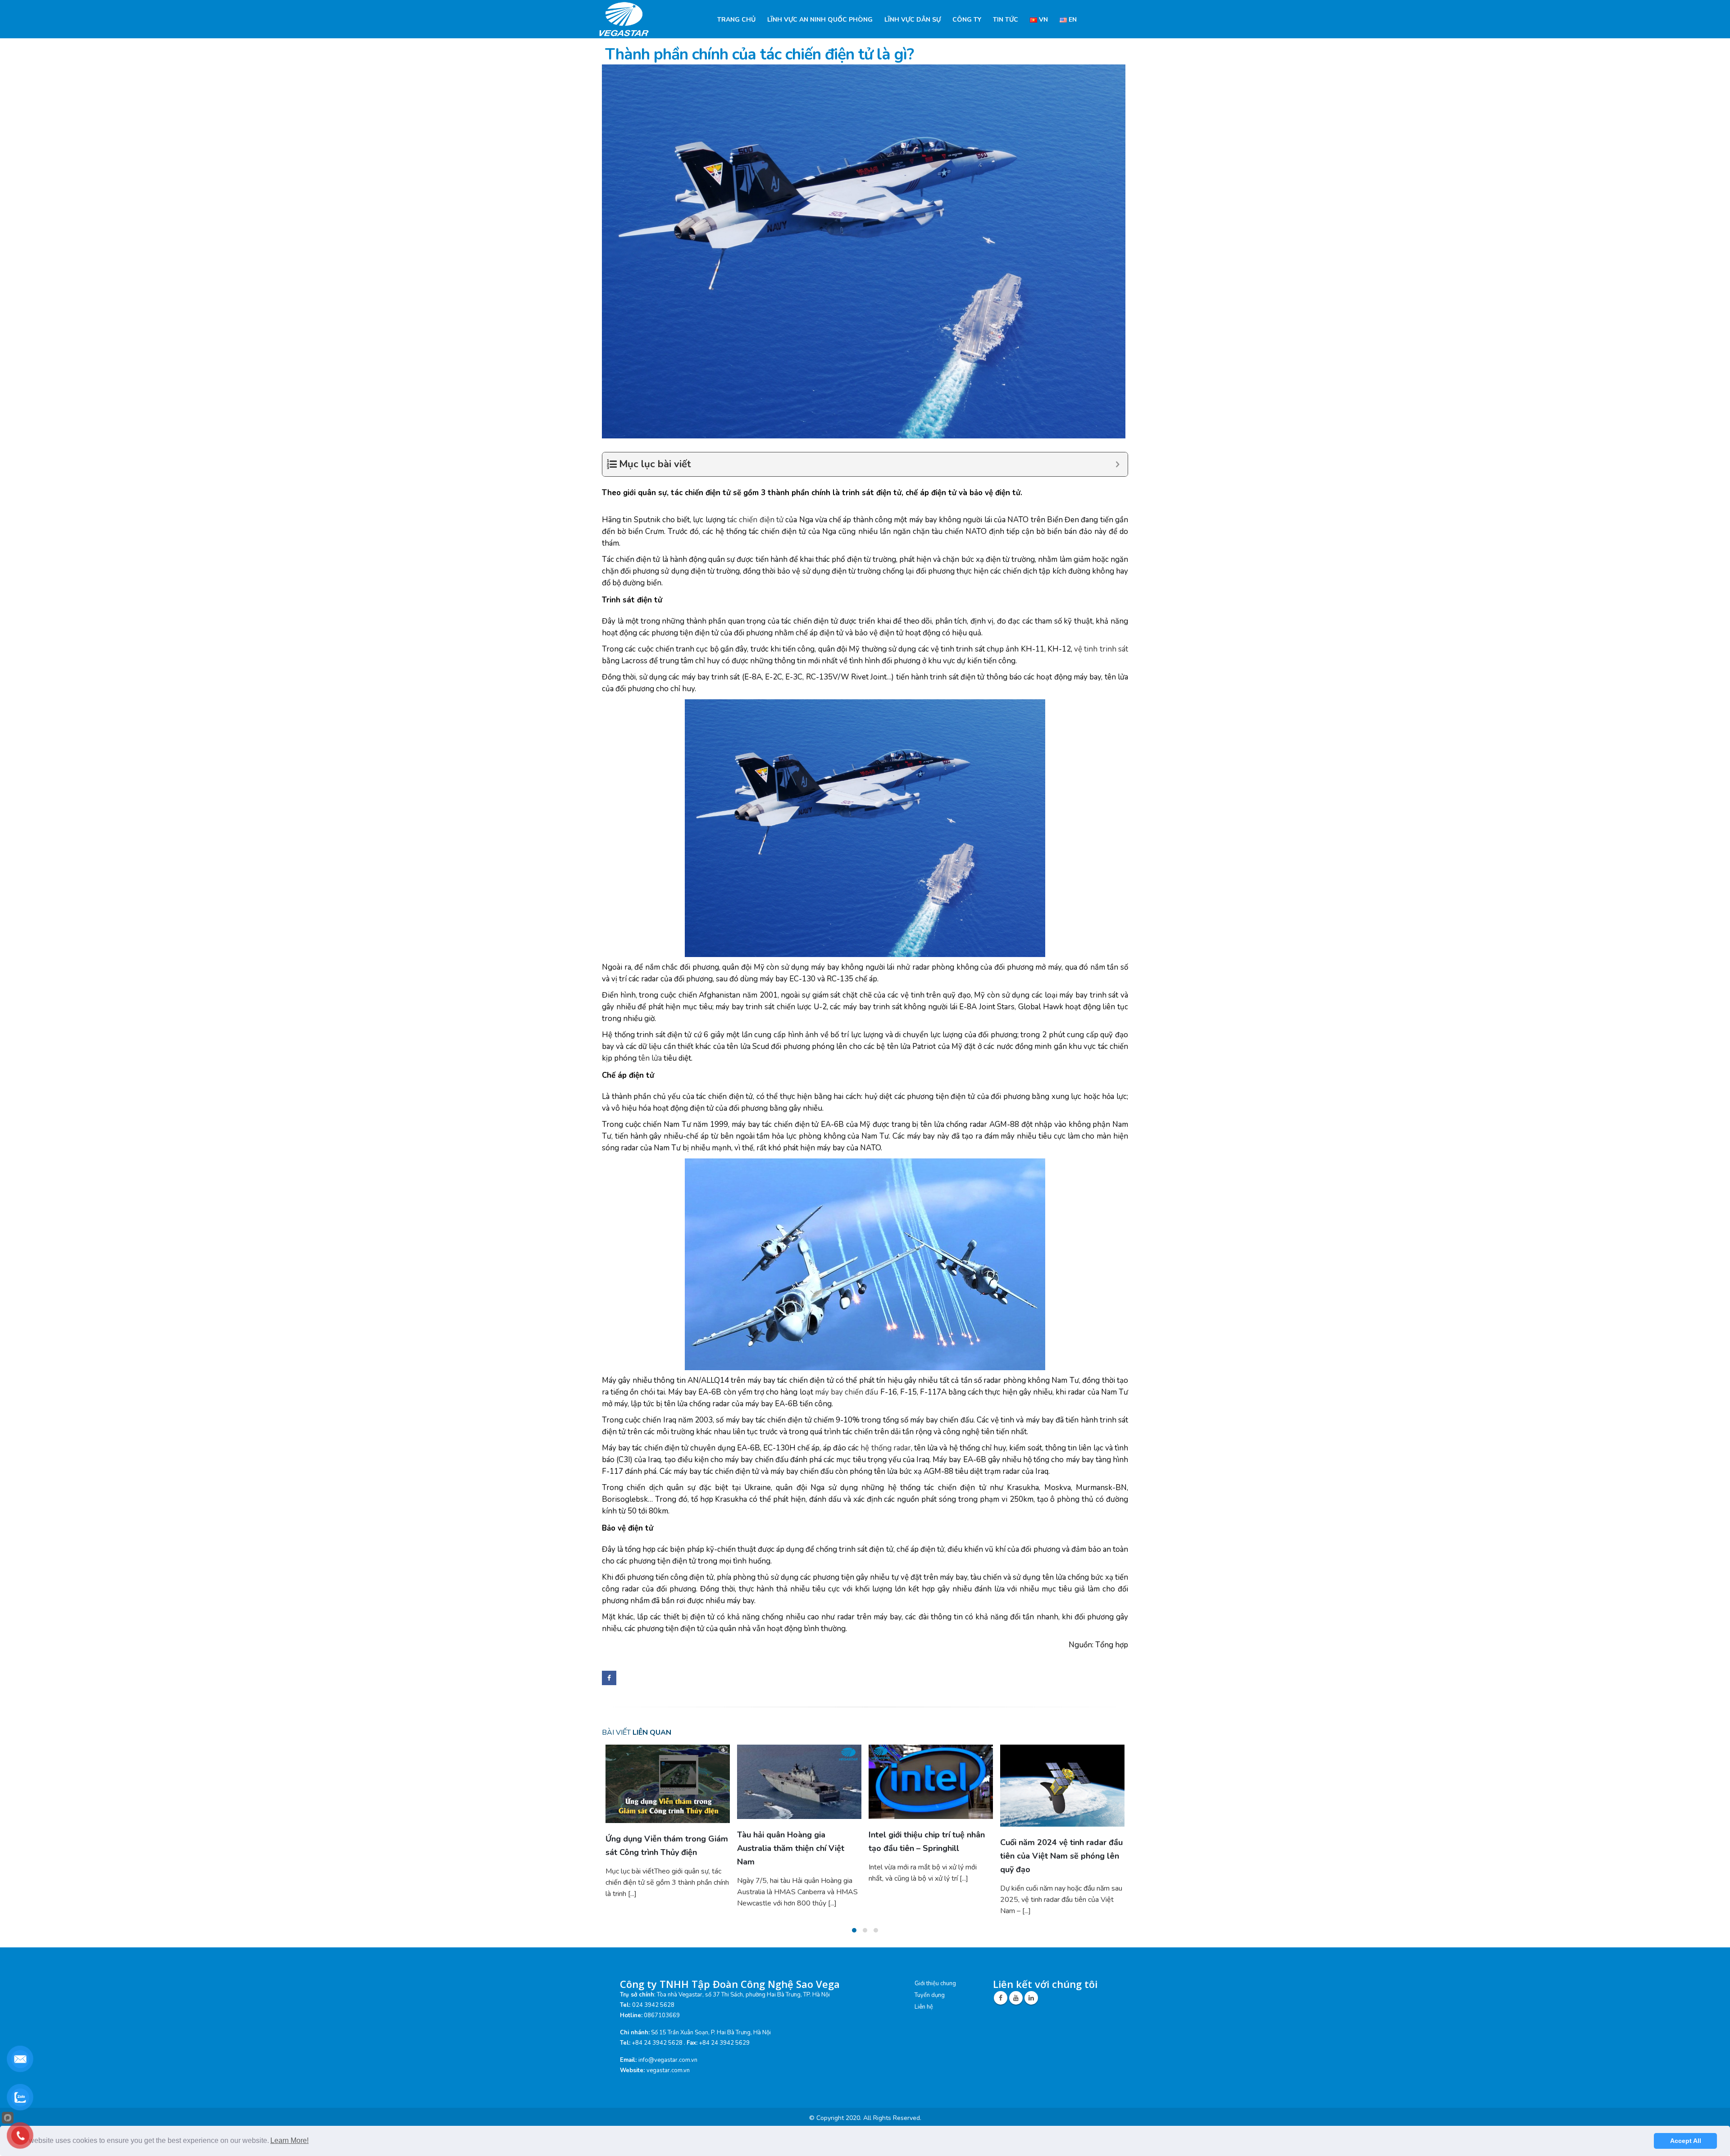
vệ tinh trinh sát (1101, 649)
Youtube (1016, 2026)
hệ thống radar (885, 1448)
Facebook (609, 1678)
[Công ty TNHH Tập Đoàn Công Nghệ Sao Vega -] (625, 19)
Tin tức (1006, 20)
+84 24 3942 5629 (724, 2071)
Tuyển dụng (930, 2023)
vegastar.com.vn (668, 2098)
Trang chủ (736, 20)
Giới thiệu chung (935, 2011)
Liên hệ (924, 2035)
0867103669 (662, 2043)
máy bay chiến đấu (847, 1392)
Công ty (967, 20)
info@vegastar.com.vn (668, 2088)
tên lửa (649, 1058)
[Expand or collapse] (1118, 464)
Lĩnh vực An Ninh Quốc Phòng (820, 20)
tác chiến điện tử (755, 520)
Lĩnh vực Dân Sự (913, 20)
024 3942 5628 (653, 2033)
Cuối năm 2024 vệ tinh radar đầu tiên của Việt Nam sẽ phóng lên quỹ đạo (798, 1856)
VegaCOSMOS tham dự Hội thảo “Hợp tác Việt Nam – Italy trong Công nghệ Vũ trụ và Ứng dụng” (930, 1867)
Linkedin (1031, 2026)
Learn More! (289, 2140)
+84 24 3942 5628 (657, 2071)
